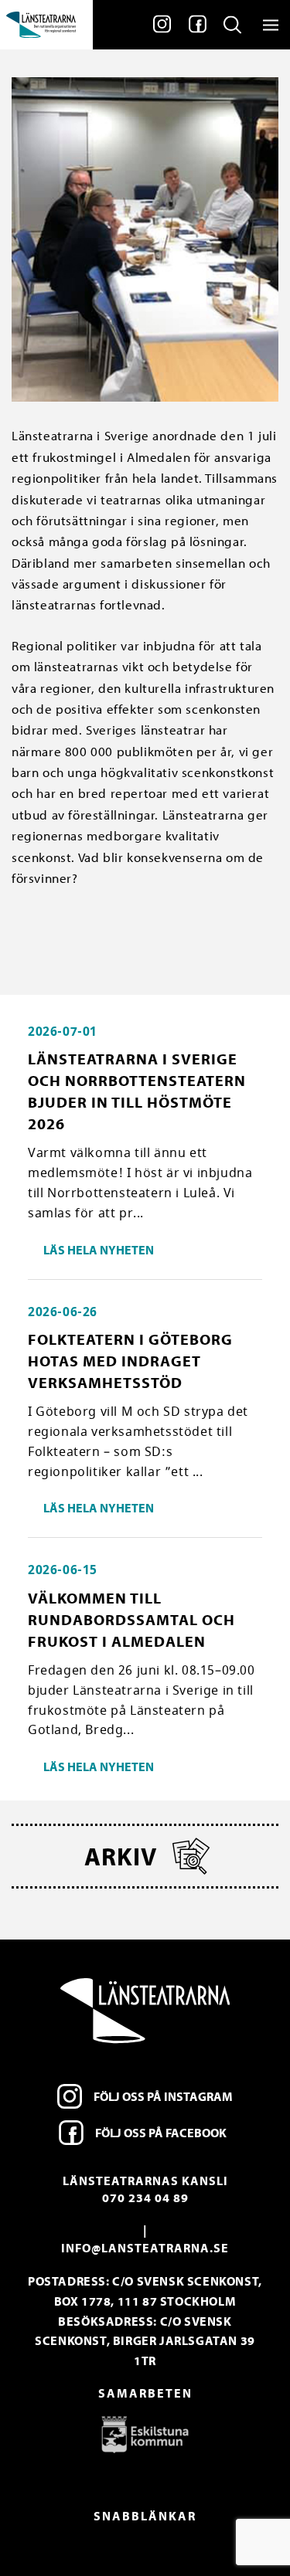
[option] (145, 2434)
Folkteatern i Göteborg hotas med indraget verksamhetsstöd (130, 1361)
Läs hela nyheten (99, 1250)
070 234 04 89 (145, 2198)
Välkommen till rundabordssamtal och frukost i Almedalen (131, 1619)
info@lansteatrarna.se (145, 2248)
